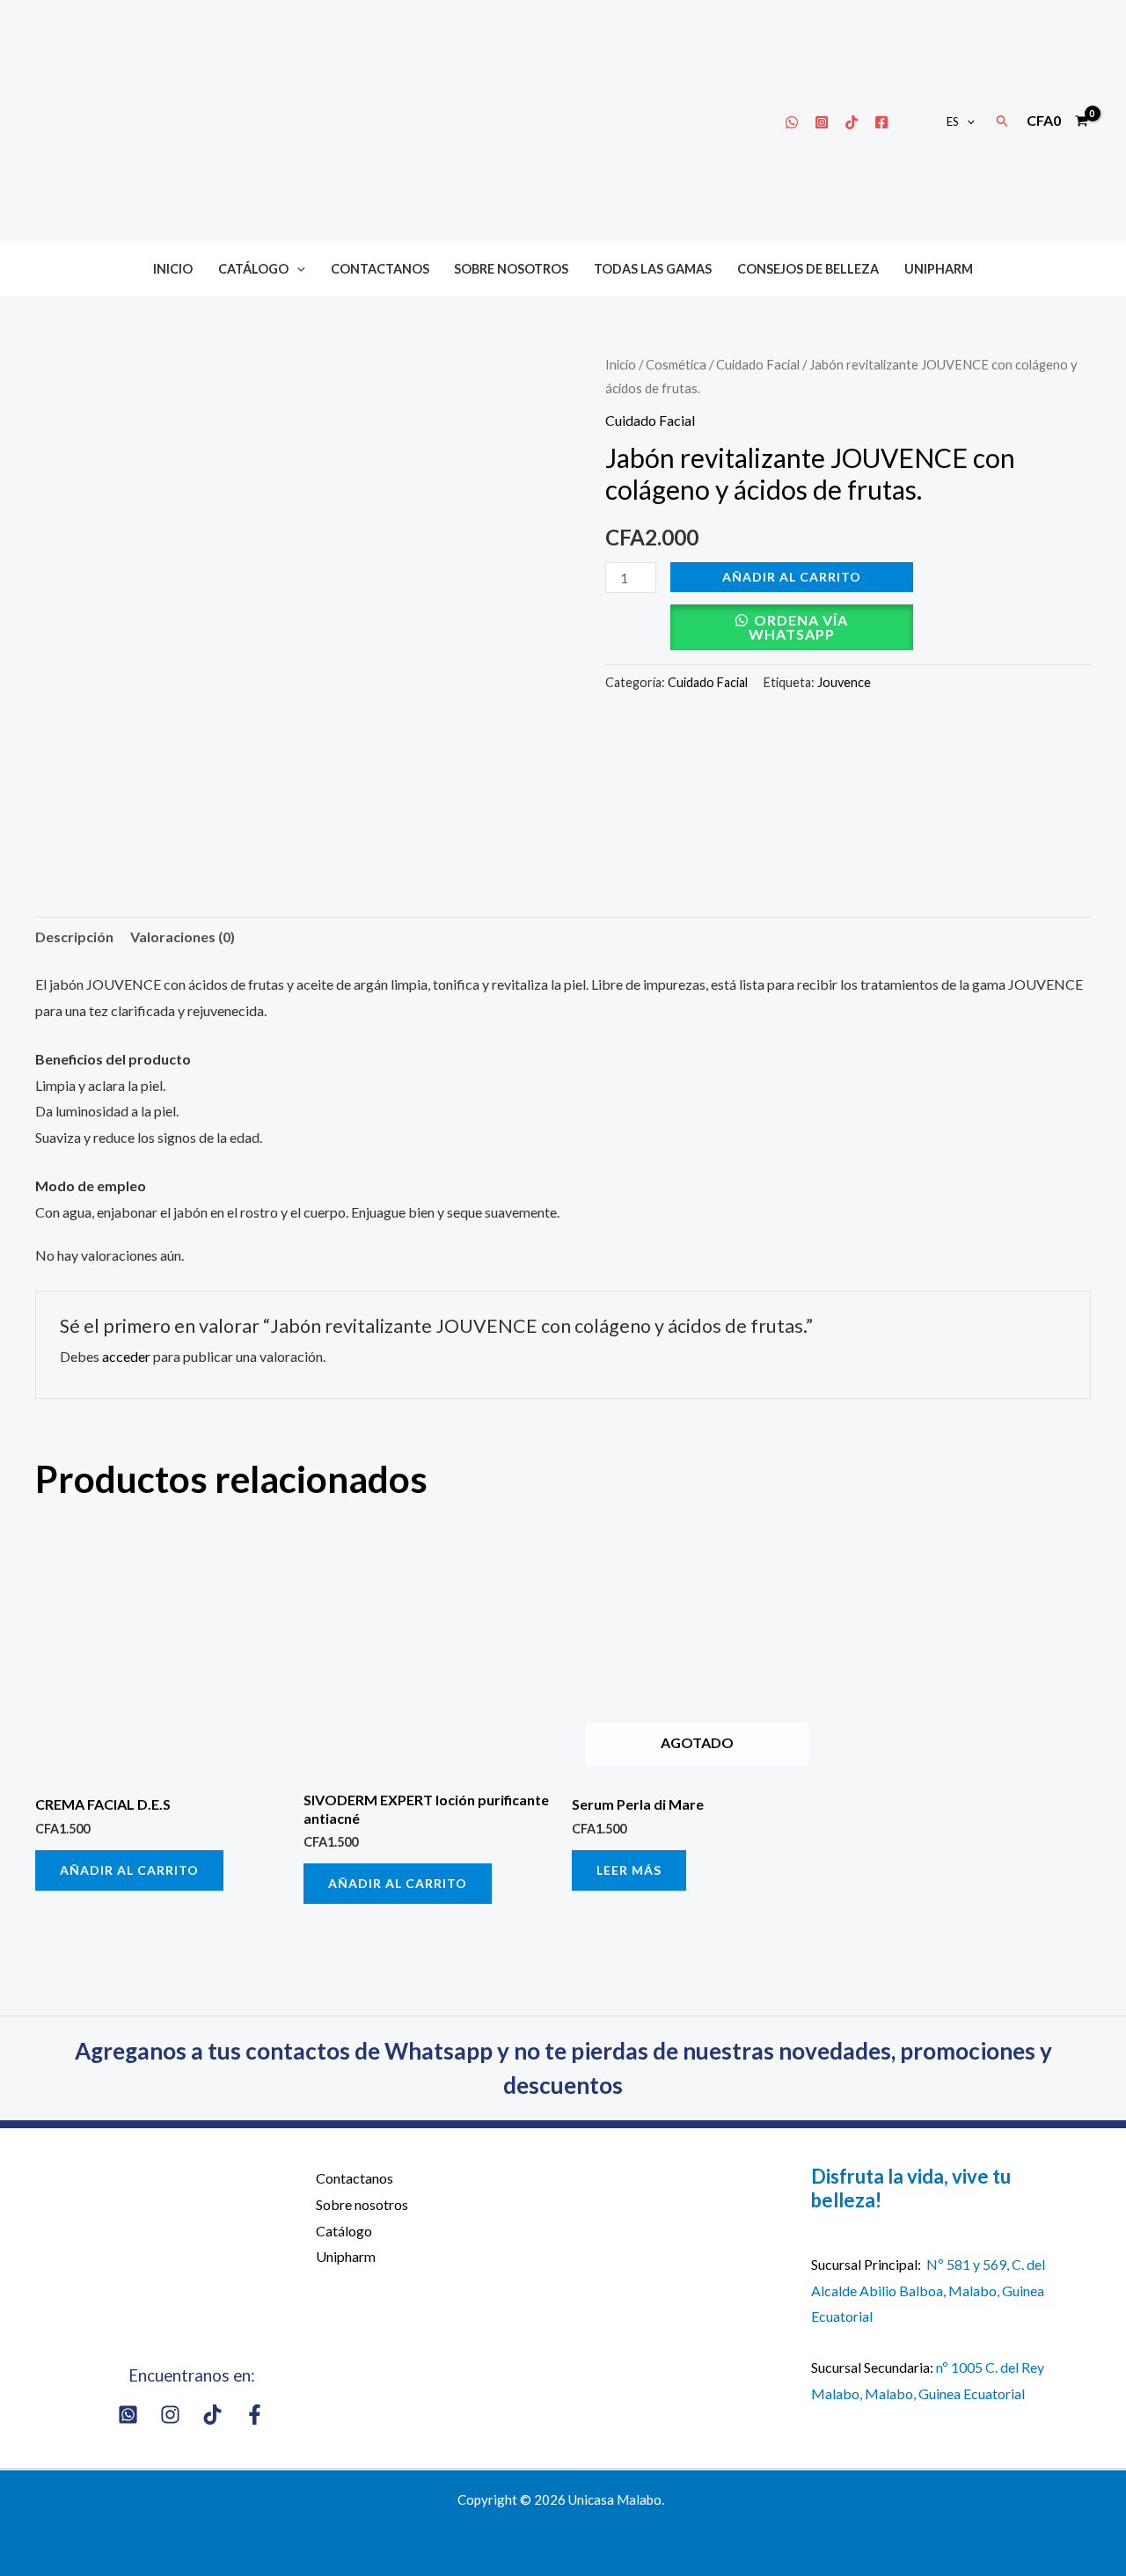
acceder (126, 1356)
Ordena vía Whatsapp (798, 627)
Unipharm (939, 269)
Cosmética (676, 364)
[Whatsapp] (792, 122)
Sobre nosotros (511, 269)
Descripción (74, 937)
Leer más (629, 1870)
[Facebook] (881, 122)
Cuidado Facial (758, 364)
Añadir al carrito (792, 577)
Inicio (173, 269)
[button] (967, 121)
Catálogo (253, 269)
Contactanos (380, 269)
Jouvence (844, 682)
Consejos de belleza (808, 269)
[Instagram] (822, 122)
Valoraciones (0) (183, 937)
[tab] (74, 937)
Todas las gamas (653, 269)
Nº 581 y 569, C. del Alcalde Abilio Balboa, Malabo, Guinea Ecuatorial (928, 2290)
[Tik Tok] (852, 122)
